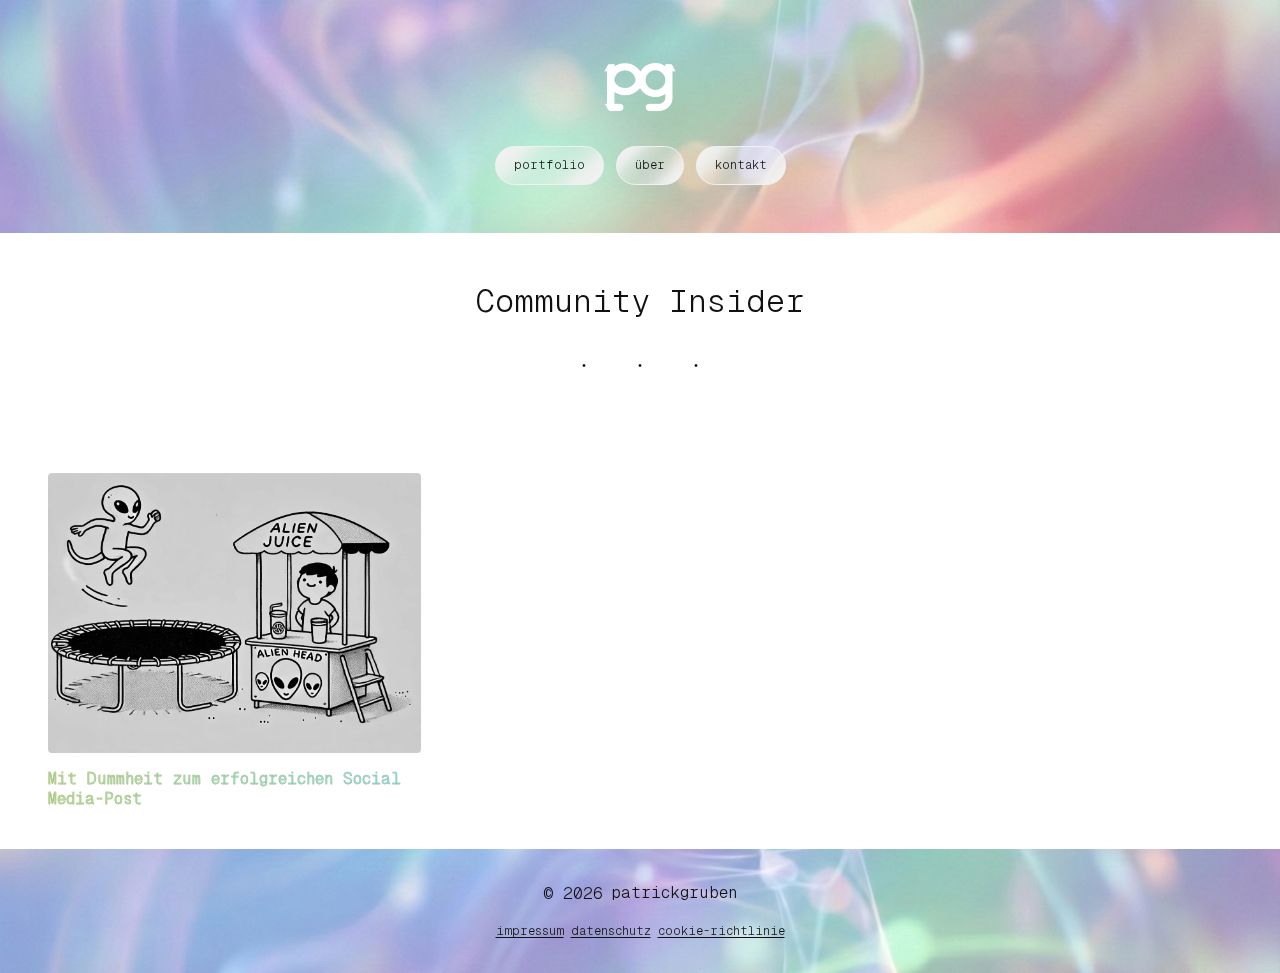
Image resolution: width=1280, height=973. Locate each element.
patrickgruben (674, 892)
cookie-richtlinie (721, 931)
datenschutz (611, 931)
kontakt (741, 165)
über (650, 165)
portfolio (549, 165)
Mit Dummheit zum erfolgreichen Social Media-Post (224, 788)
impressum (530, 931)
